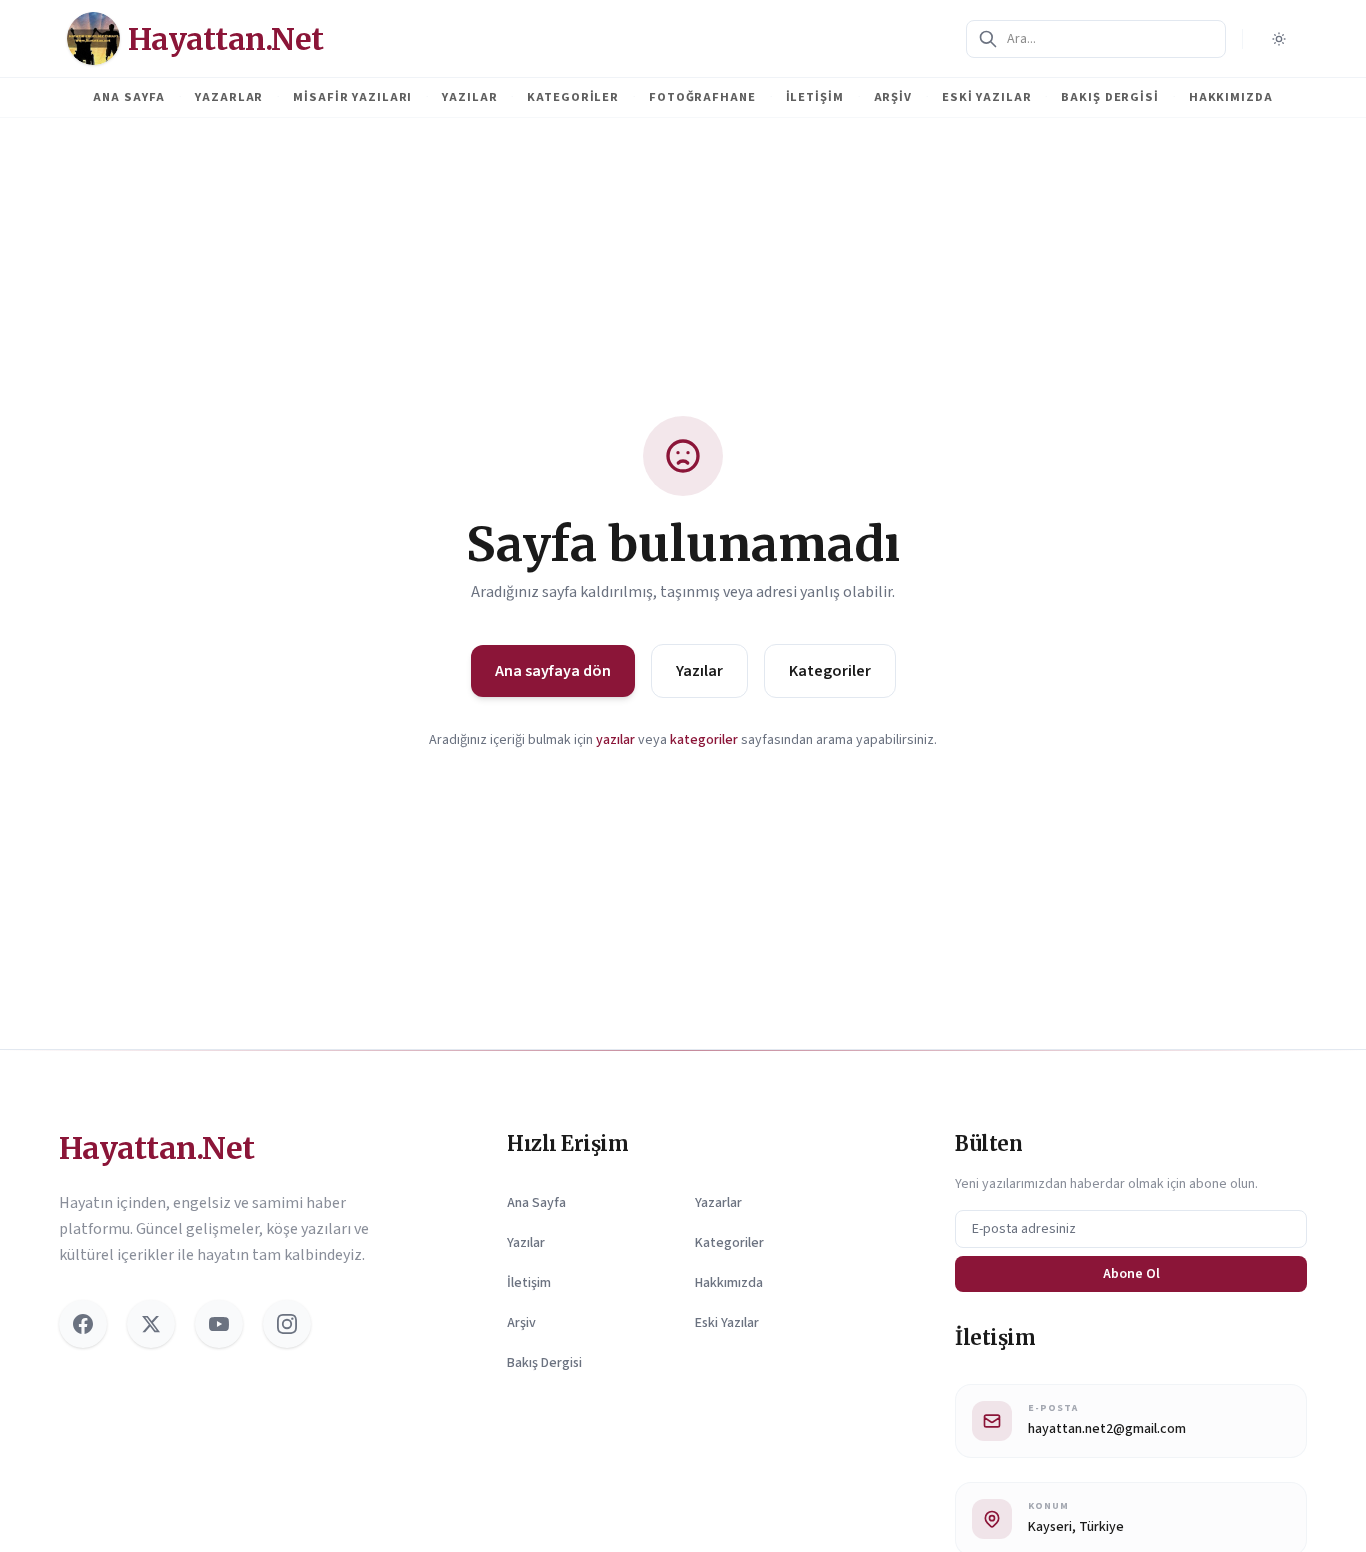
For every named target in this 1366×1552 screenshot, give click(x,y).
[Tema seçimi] (1279, 39)
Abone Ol (1131, 1274)
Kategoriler (573, 97)
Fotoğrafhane (702, 97)
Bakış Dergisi (1109, 97)
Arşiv (893, 97)
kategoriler (704, 740)
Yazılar (469, 97)
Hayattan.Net (156, 1148)
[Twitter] (151, 1324)
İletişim (815, 97)
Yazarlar (229, 97)
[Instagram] (287, 1324)
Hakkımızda (1231, 97)
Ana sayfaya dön (553, 671)
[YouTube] (219, 1324)
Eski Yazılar (987, 97)
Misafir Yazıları (352, 97)
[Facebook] (83, 1324)
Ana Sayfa (129, 97)
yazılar (615, 740)
